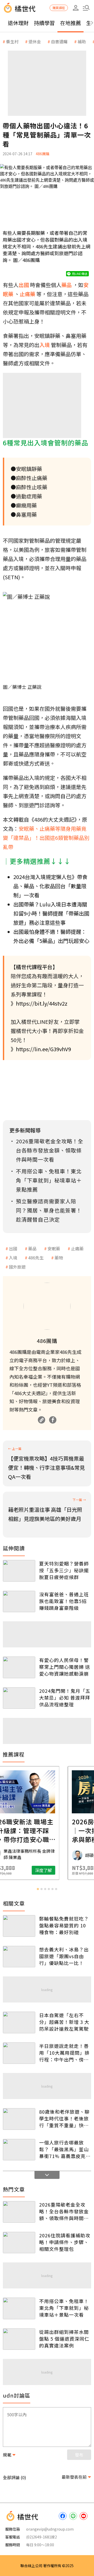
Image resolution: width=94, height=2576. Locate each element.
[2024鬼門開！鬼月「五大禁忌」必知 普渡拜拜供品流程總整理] (19, 1698)
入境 (13, 1258)
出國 (13, 1248)
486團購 (43, 154)
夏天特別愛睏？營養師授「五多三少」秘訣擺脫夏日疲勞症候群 (64, 1570)
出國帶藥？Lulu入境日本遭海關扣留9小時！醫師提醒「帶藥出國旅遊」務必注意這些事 (51, 913)
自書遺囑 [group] (59, 41)
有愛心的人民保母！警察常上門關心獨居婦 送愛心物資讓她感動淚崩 (65, 1667)
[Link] (42, 1420)
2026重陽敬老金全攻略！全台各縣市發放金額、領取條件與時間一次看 (64, 2211)
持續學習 (44, 23)
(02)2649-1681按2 (42, 2537)
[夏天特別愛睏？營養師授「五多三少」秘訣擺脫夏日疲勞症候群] (19, 1571)
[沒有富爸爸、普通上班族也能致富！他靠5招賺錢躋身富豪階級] (19, 1602)
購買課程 (59, 8)
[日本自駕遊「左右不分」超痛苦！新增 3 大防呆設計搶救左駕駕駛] (19, 2022)
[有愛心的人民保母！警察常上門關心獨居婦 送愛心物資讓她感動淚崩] (19, 1667)
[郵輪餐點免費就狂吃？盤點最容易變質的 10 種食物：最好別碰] (19, 1926)
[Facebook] (53, 1420)
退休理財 (18, 23)
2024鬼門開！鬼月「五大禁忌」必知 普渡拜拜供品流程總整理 (65, 1698)
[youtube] (84, 2516)
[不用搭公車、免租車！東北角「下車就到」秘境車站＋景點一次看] (19, 2308)
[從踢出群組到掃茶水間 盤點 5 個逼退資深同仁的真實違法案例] (19, 2339)
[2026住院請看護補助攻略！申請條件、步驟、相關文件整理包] (19, 2243)
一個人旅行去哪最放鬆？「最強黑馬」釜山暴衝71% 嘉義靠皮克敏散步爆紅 (65, 2149)
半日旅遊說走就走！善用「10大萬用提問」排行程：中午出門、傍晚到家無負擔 (64, 2053)
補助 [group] (82, 41)
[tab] (38, 1889)
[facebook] (63, 2516)
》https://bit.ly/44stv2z (39, 1003)
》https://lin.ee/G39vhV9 (41, 1049)
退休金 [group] (35, 41)
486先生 (36, 1258)
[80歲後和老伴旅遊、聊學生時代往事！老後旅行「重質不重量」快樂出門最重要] (19, 2119)
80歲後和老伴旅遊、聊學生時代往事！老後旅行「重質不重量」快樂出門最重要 (64, 2118)
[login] (76, 8)
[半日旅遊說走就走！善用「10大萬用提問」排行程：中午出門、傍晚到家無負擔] (19, 2053)
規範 (7, 2455)
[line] (73, 2516)
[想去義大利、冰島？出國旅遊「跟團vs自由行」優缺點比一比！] (19, 1957)
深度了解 (68, 1870)
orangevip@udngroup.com (50, 2529)
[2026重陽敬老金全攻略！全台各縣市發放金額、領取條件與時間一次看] (19, 2212)
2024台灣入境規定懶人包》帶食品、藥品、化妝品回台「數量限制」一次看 (50, 886)
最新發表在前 (74, 2477)
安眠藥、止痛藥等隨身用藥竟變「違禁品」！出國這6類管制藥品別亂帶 (46, 838)
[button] (86, 8)
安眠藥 (54, 1248)
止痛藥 (77, 1248)
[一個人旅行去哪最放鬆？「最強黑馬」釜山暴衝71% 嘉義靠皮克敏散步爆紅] (19, 2150)
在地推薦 (70, 23)
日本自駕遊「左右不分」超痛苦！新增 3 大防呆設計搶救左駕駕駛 (64, 2022)
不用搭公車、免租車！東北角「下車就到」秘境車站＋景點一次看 (64, 2308)
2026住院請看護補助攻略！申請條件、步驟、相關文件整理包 (65, 2242)
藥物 (59, 1258)
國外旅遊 (17, 1267)
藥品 (32, 1248)
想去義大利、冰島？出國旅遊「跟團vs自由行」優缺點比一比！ (64, 1956)
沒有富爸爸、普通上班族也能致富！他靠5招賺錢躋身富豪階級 (64, 1601)
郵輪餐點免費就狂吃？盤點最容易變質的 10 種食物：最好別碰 (64, 1925)
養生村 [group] (12, 41)
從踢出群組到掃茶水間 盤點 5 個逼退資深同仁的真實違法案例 (64, 2339)
